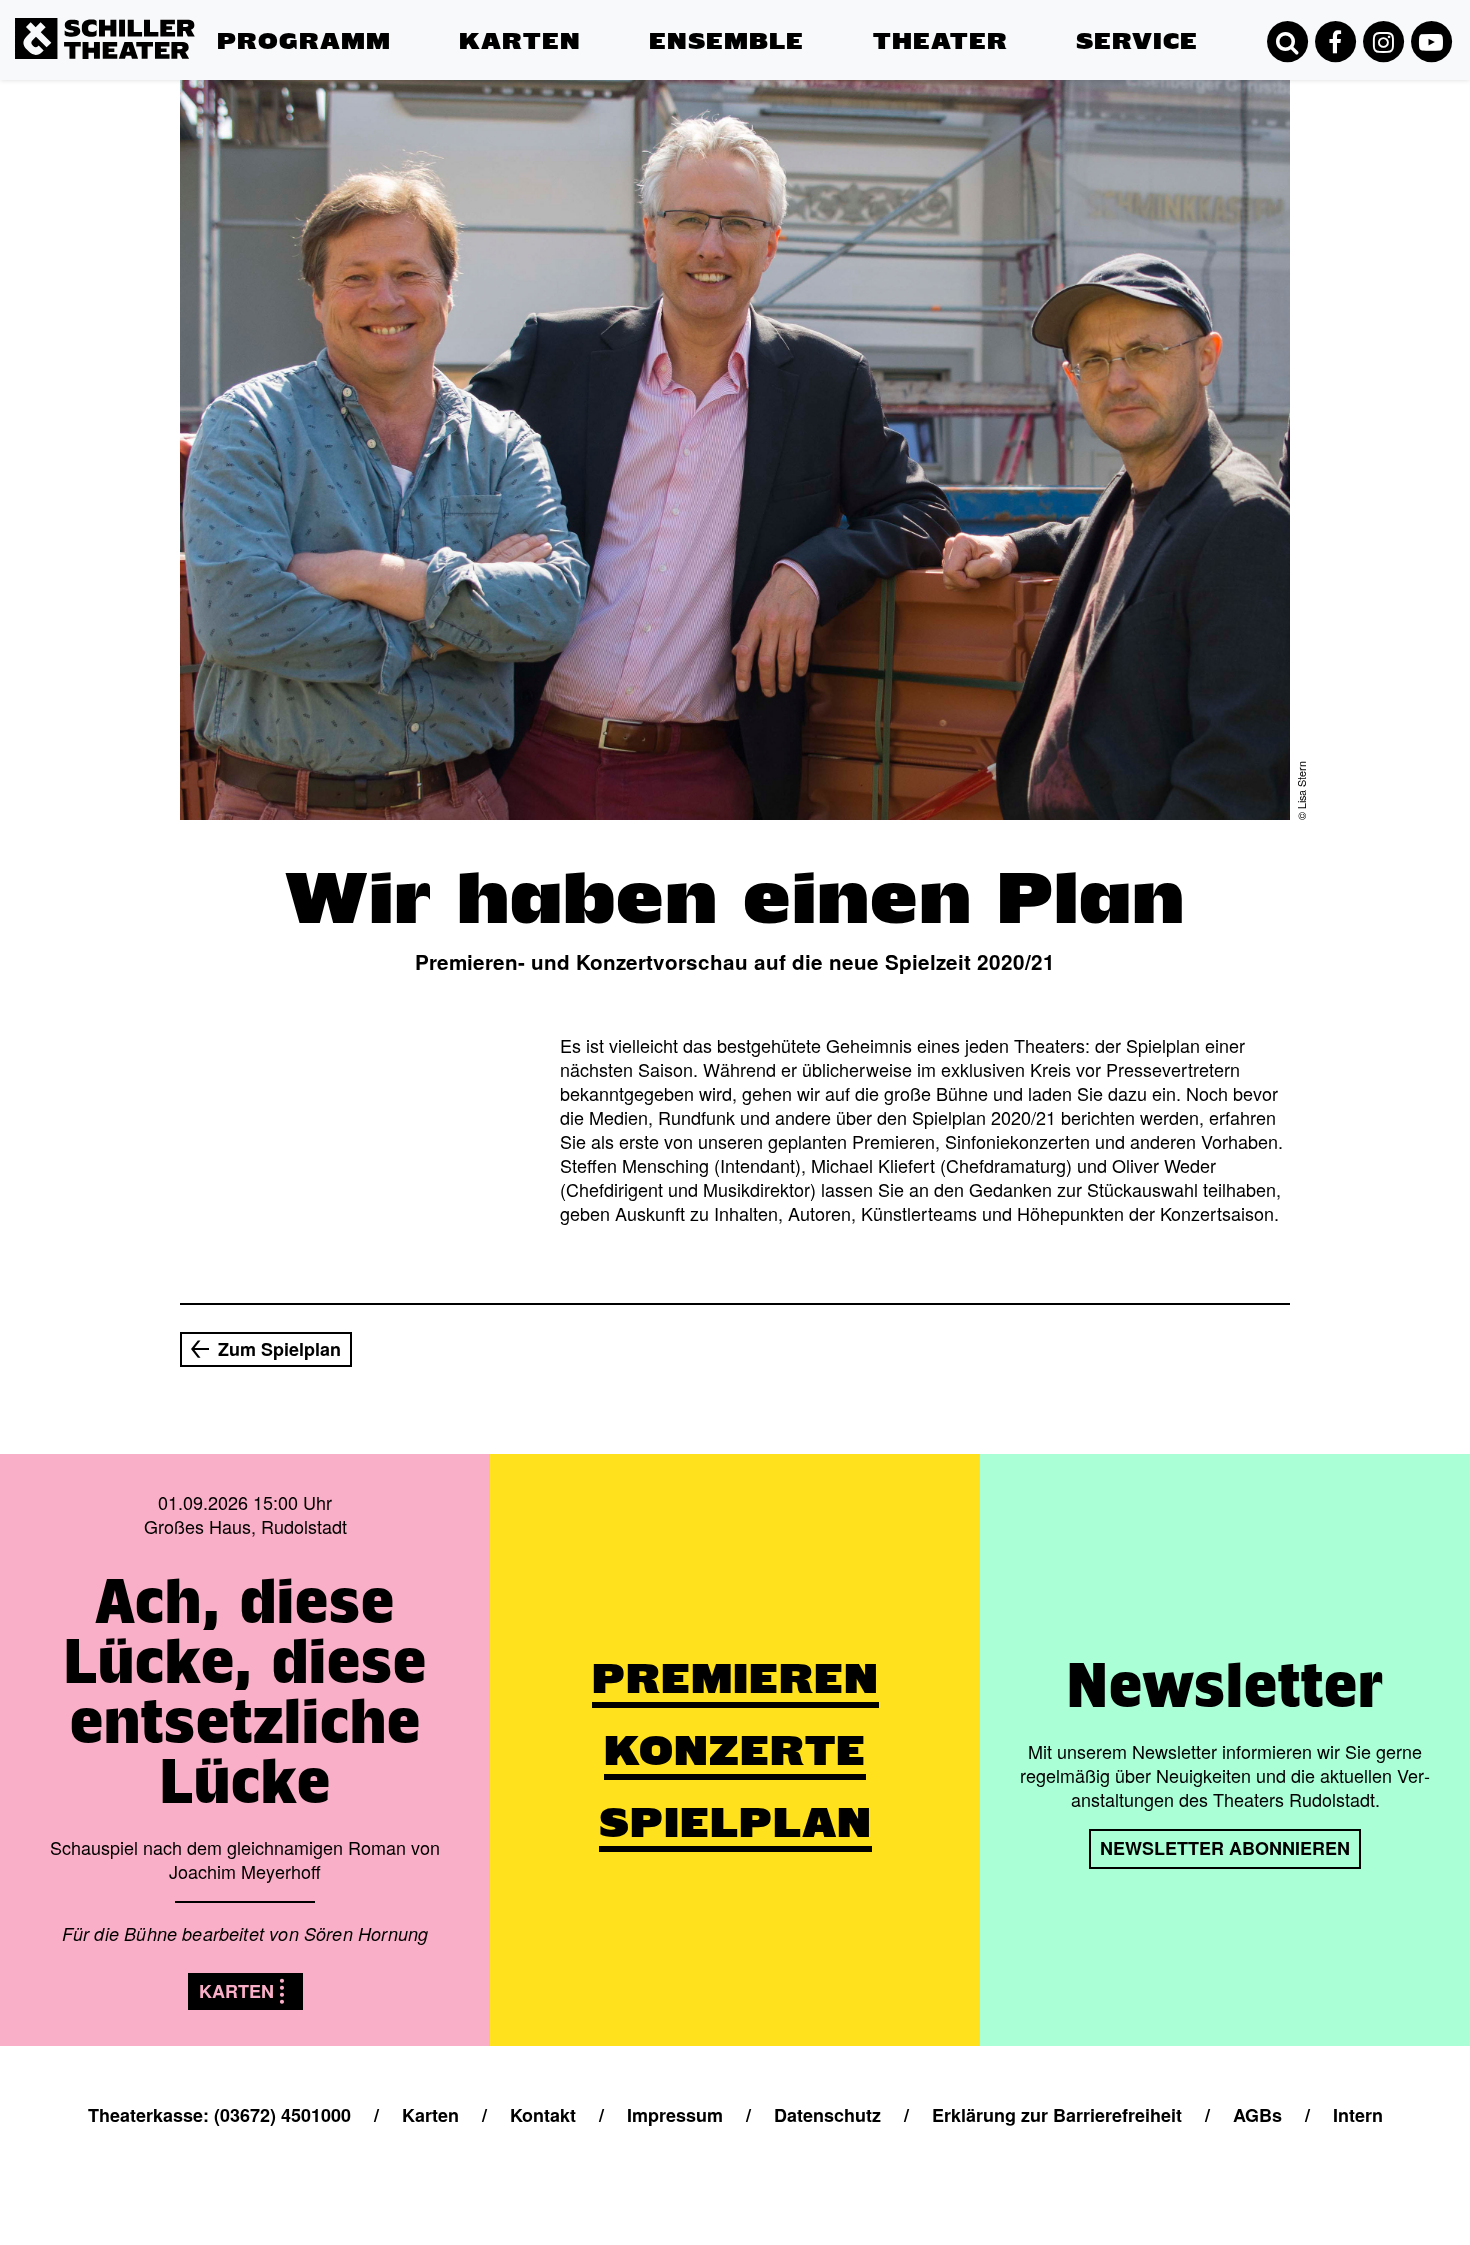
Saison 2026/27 (279, 272)
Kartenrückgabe (523, 185)
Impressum (675, 2115)
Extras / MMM (272, 216)
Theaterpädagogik (945, 134)
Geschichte (918, 189)
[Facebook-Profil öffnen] (1335, 42)
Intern (1358, 2115)
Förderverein (924, 106)
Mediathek (1117, 134)
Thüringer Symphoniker (742, 106)
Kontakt (1106, 79)
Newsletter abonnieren (1225, 1848)
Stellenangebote (1141, 161)
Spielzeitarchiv (931, 161)
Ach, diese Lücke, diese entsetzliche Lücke (245, 1691)
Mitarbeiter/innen (716, 134)
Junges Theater (279, 189)
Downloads (1120, 189)
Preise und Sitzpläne (502, 146)
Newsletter (1118, 216)
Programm (304, 41)
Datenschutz (827, 2115)
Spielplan (254, 79)
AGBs (1257, 2115)
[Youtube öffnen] (1431, 42)
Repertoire (259, 134)
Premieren (258, 106)
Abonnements (514, 106)
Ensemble (726, 41)
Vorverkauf (502, 79)
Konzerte (253, 161)
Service (1137, 41)
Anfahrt (1105, 106)
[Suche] (1287, 42)
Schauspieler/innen (725, 79)
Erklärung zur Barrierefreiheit (1057, 2115)
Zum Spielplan (279, 1349)
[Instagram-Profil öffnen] (1383, 42)
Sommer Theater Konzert (318, 244)
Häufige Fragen (1137, 244)
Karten (520, 41)
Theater (940, 41)
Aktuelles (909, 79)
